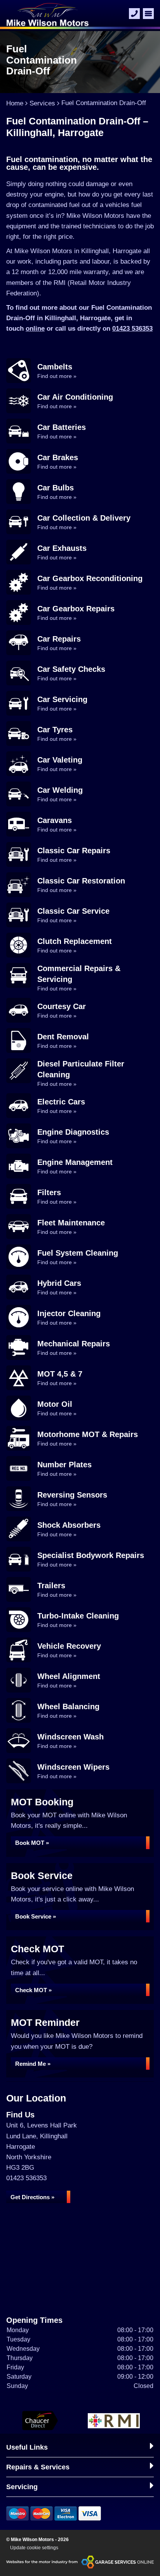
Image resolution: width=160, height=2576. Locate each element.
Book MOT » (32, 1843)
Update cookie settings (34, 2548)
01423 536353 (132, 329)
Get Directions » (32, 2197)
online (35, 329)
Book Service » (36, 1916)
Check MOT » (33, 1990)
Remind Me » (33, 2064)
